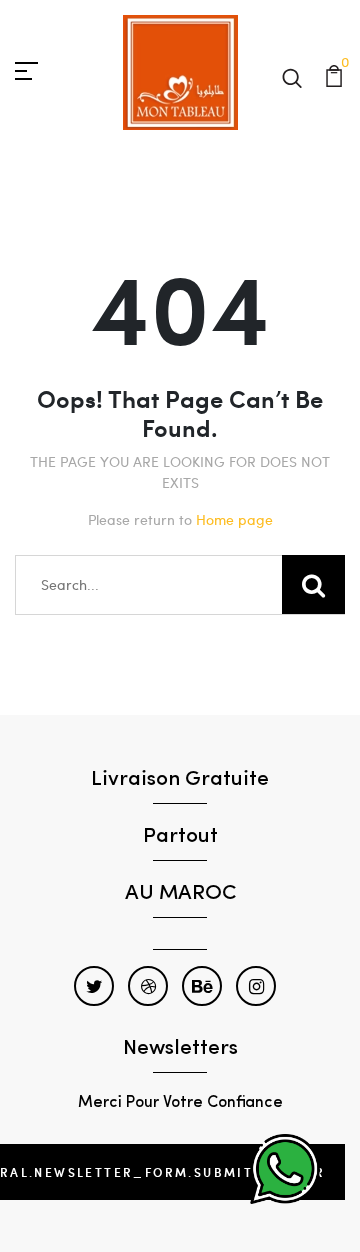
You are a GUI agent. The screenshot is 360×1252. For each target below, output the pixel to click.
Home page (234, 519)
